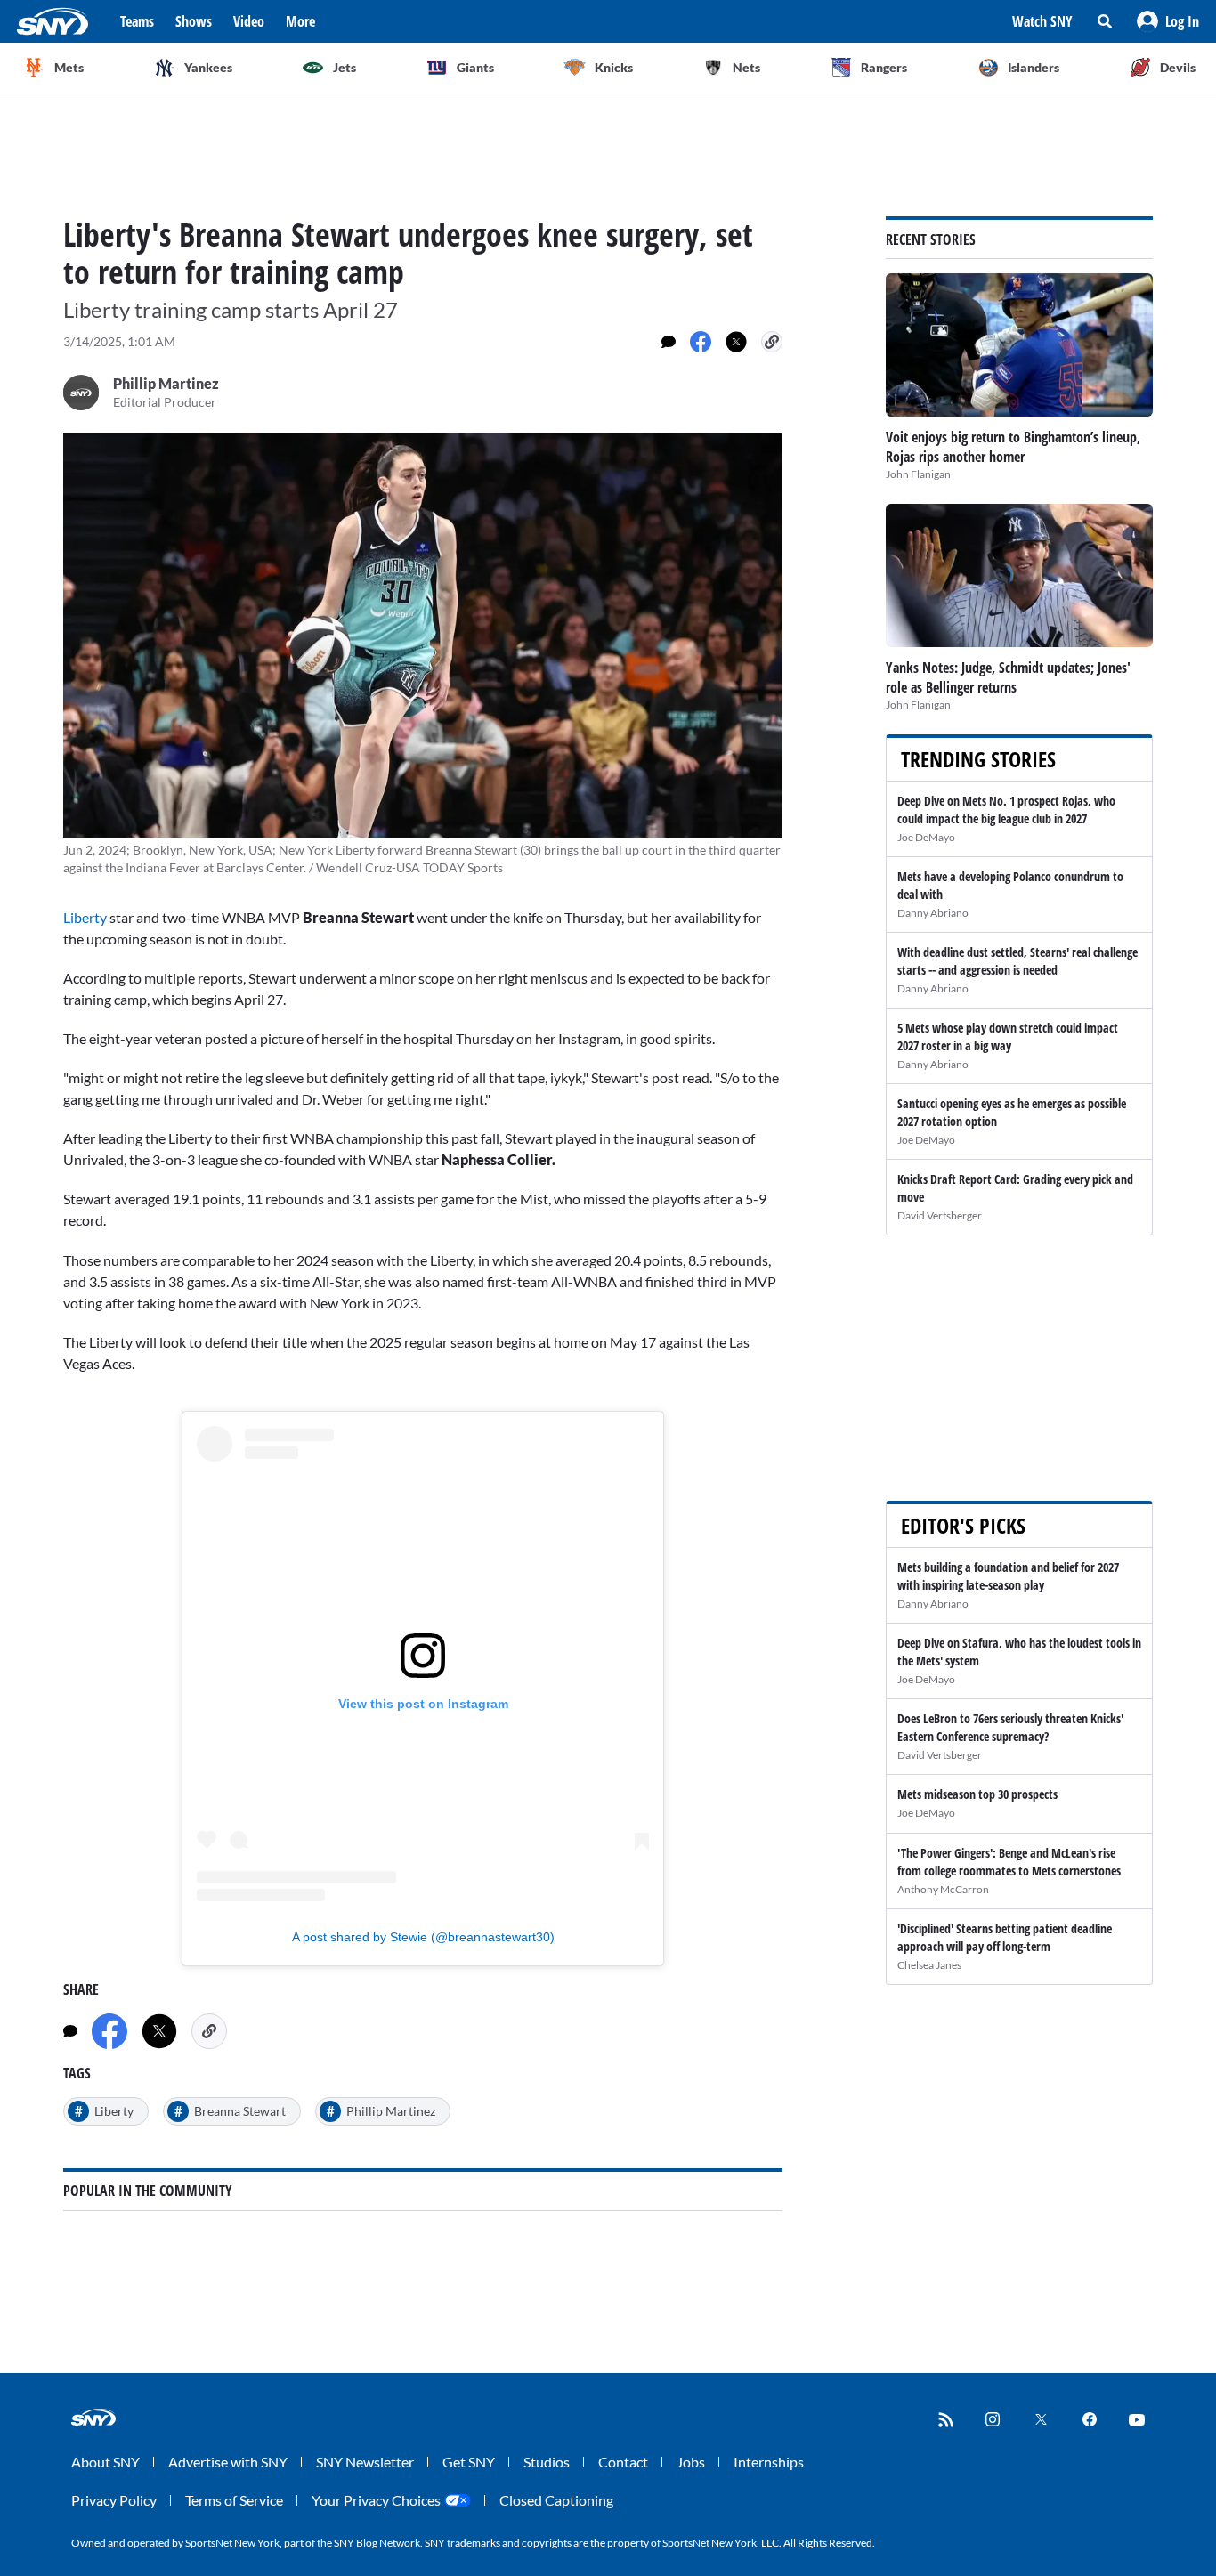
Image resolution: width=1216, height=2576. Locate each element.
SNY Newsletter (365, 2462)
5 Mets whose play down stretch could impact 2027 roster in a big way (1008, 1037)
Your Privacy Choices (376, 2500)
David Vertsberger (940, 1215)
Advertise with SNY (228, 2462)
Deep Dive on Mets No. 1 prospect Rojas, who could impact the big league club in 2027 (1006, 810)
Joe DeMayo (926, 837)
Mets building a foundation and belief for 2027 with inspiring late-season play (1008, 1576)
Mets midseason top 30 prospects (977, 1794)
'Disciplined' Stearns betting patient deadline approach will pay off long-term (1005, 1937)
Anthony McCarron (943, 1889)
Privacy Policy (114, 2500)
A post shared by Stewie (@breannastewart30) (423, 1937)
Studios (547, 2462)
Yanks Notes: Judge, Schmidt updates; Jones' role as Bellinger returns (1008, 677)
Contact (623, 2462)
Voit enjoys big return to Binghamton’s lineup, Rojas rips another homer (1013, 447)
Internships (769, 2462)
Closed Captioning (556, 2500)
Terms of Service (234, 2500)
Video (249, 21)
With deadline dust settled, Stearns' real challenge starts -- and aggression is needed (1017, 961)
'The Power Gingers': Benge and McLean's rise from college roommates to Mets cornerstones (1009, 1862)
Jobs (691, 2462)
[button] (1168, 21)
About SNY (105, 2462)
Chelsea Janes (929, 1965)
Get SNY (469, 2462)
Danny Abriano (933, 913)
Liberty (86, 917)
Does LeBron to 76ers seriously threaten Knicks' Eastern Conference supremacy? (1010, 1727)
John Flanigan (918, 474)
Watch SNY (1042, 21)
